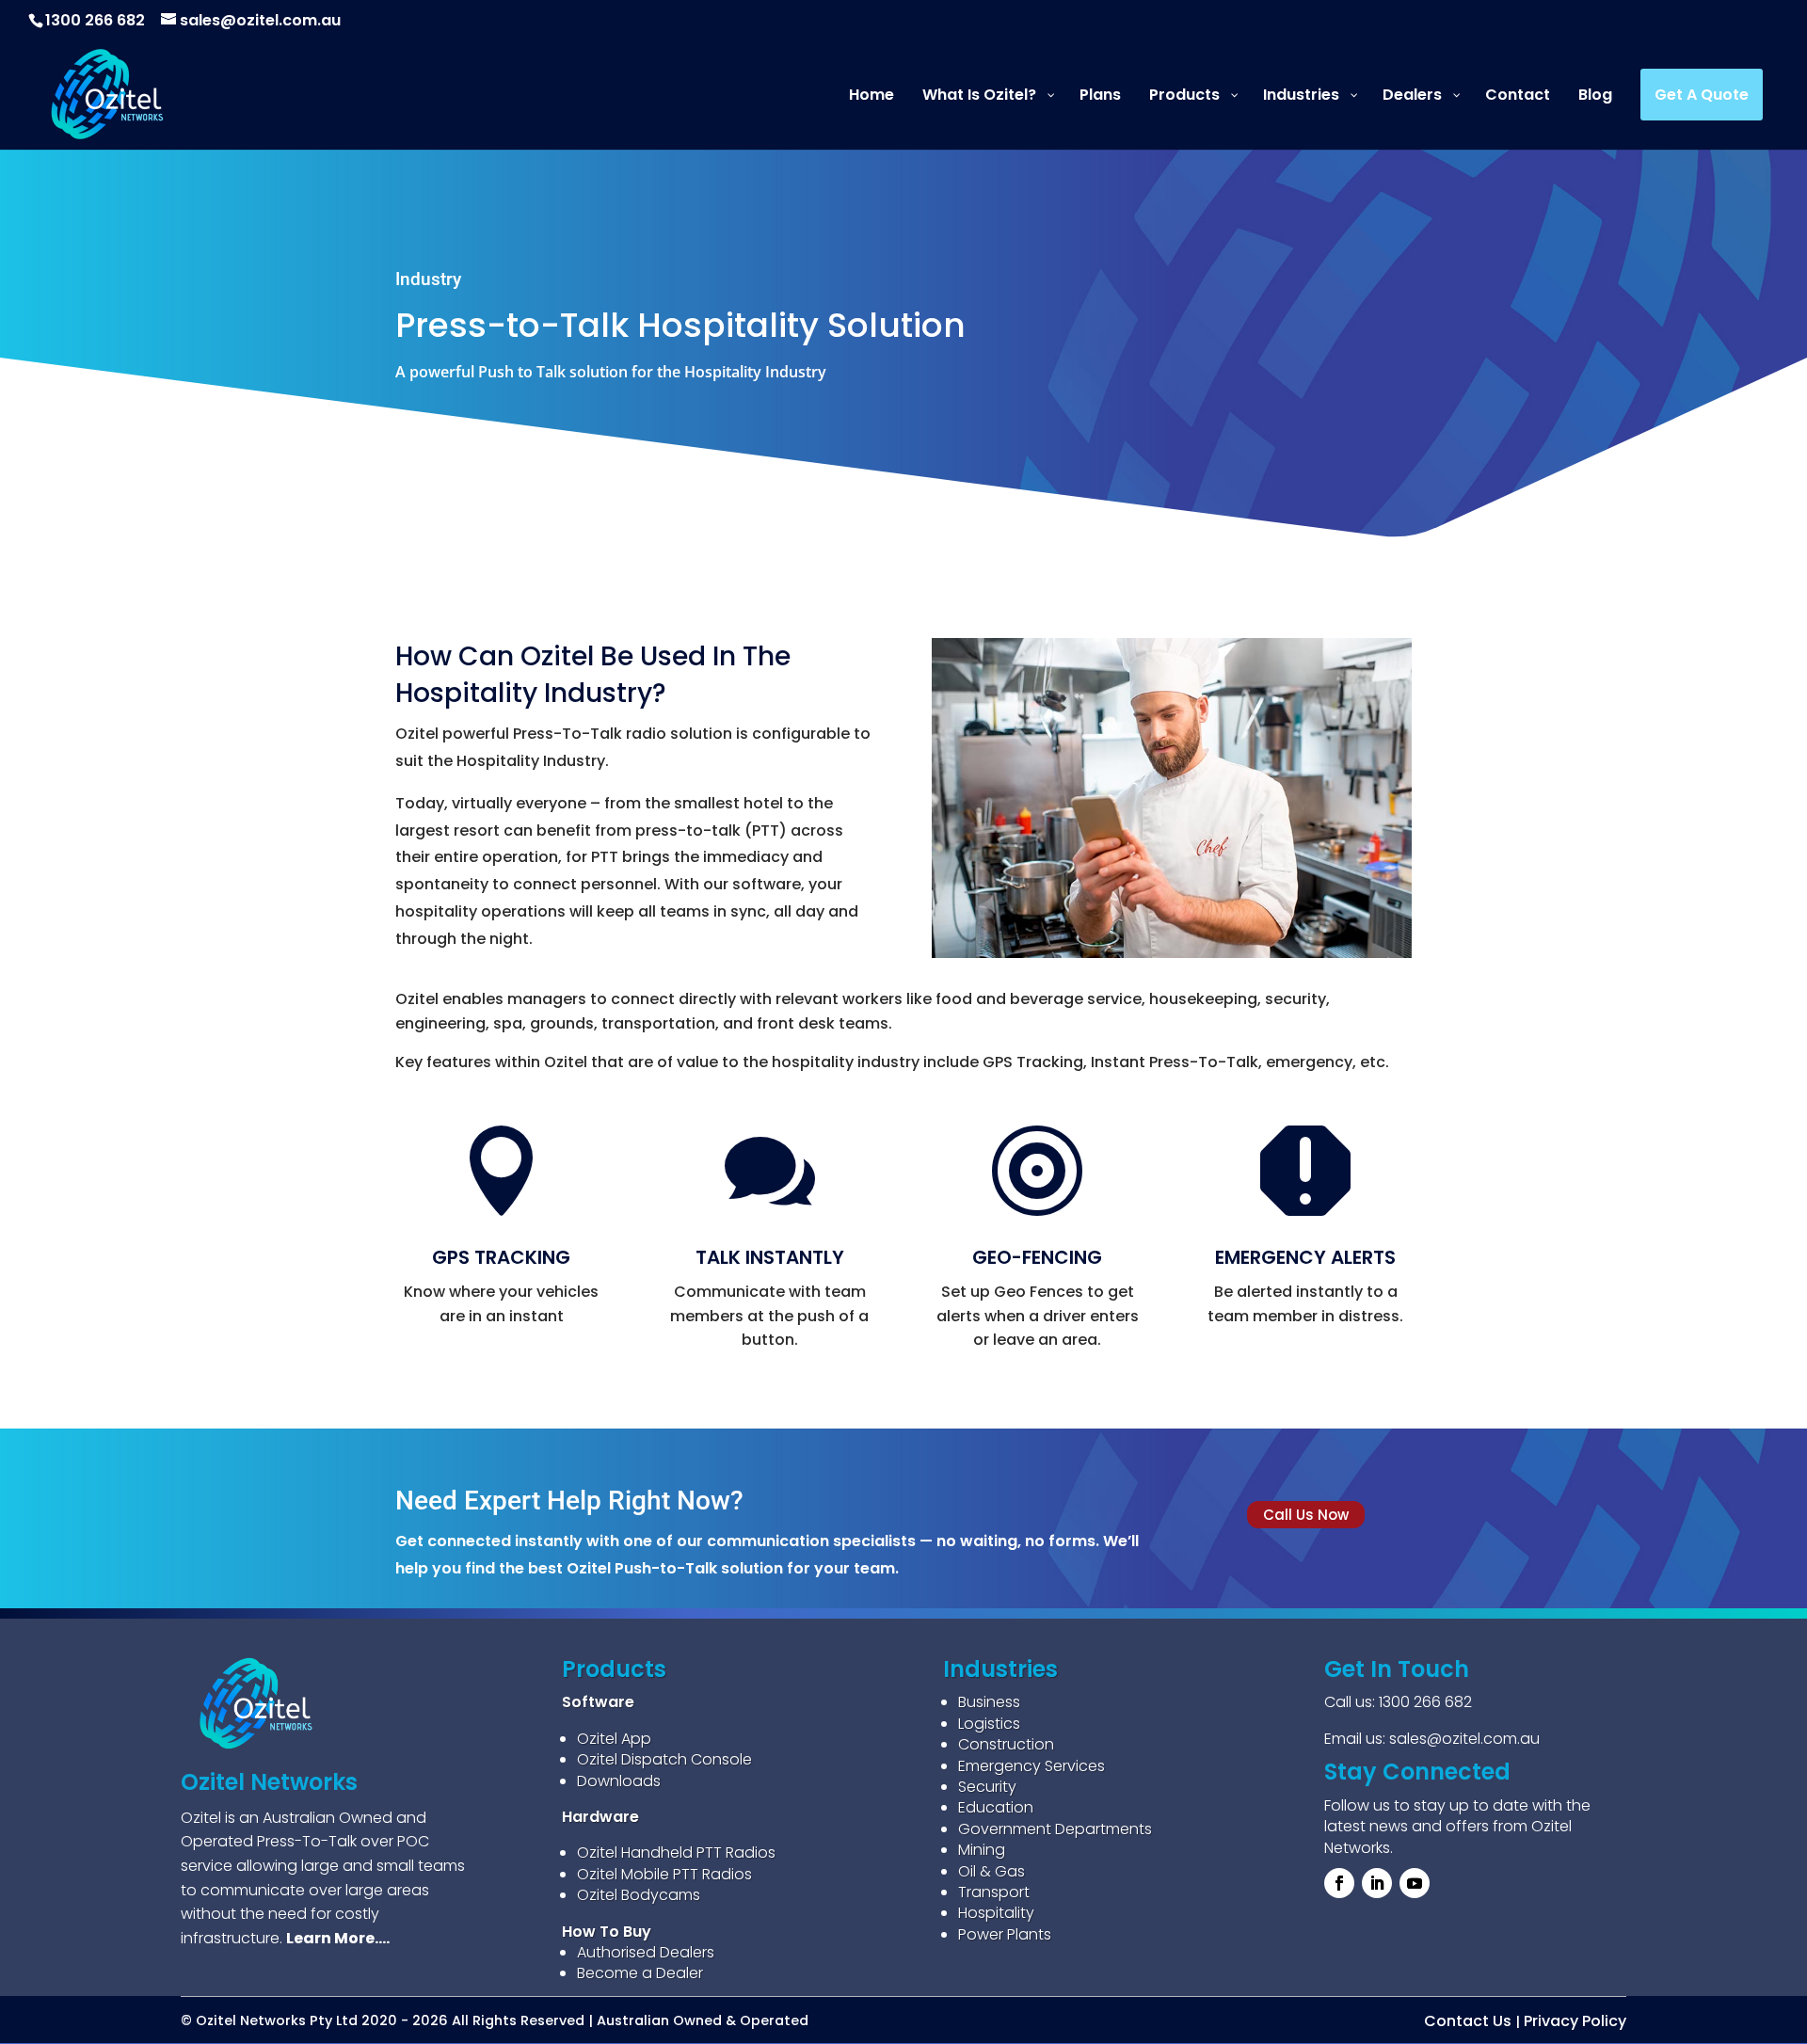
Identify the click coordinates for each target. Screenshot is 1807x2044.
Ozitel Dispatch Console (664, 1759)
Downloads (619, 1781)
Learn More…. (338, 1938)
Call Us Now (1306, 1515)
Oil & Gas (991, 1871)
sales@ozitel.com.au (1464, 1739)
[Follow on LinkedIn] (1377, 1883)
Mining (982, 1850)
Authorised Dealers (646, 1952)
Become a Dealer (640, 1973)
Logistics (989, 1724)
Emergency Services (1031, 1766)
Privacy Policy (1575, 2021)
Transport (994, 1892)
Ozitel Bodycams (639, 1895)
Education (996, 1807)
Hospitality (996, 1913)
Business (989, 1702)
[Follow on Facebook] (1339, 1883)
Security (987, 1787)
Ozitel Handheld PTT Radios (676, 1852)
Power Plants (1005, 1934)
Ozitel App (614, 1739)
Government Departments (1055, 1829)
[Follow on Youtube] (1415, 1883)
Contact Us (1468, 2021)
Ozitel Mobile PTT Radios (664, 1874)
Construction (1006, 1744)
